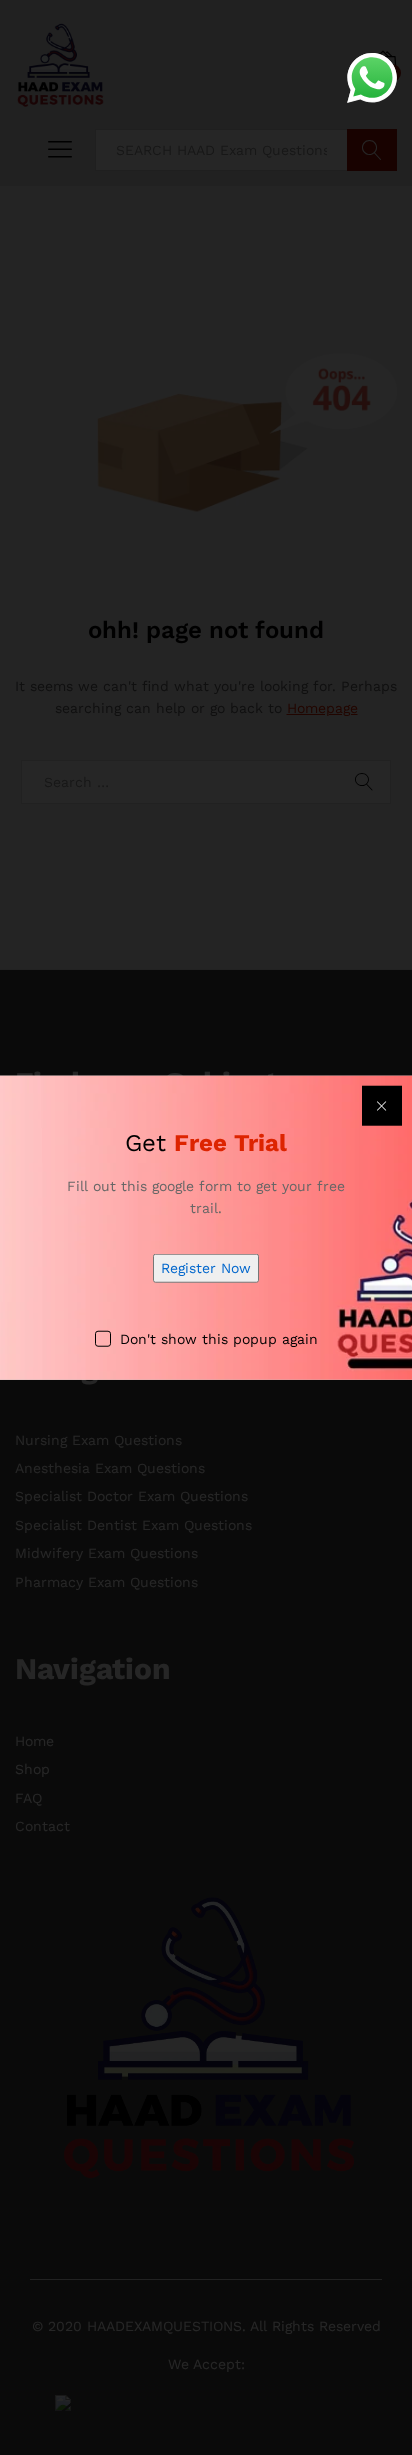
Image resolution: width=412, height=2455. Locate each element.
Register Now (206, 1268)
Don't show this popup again (219, 1338)
